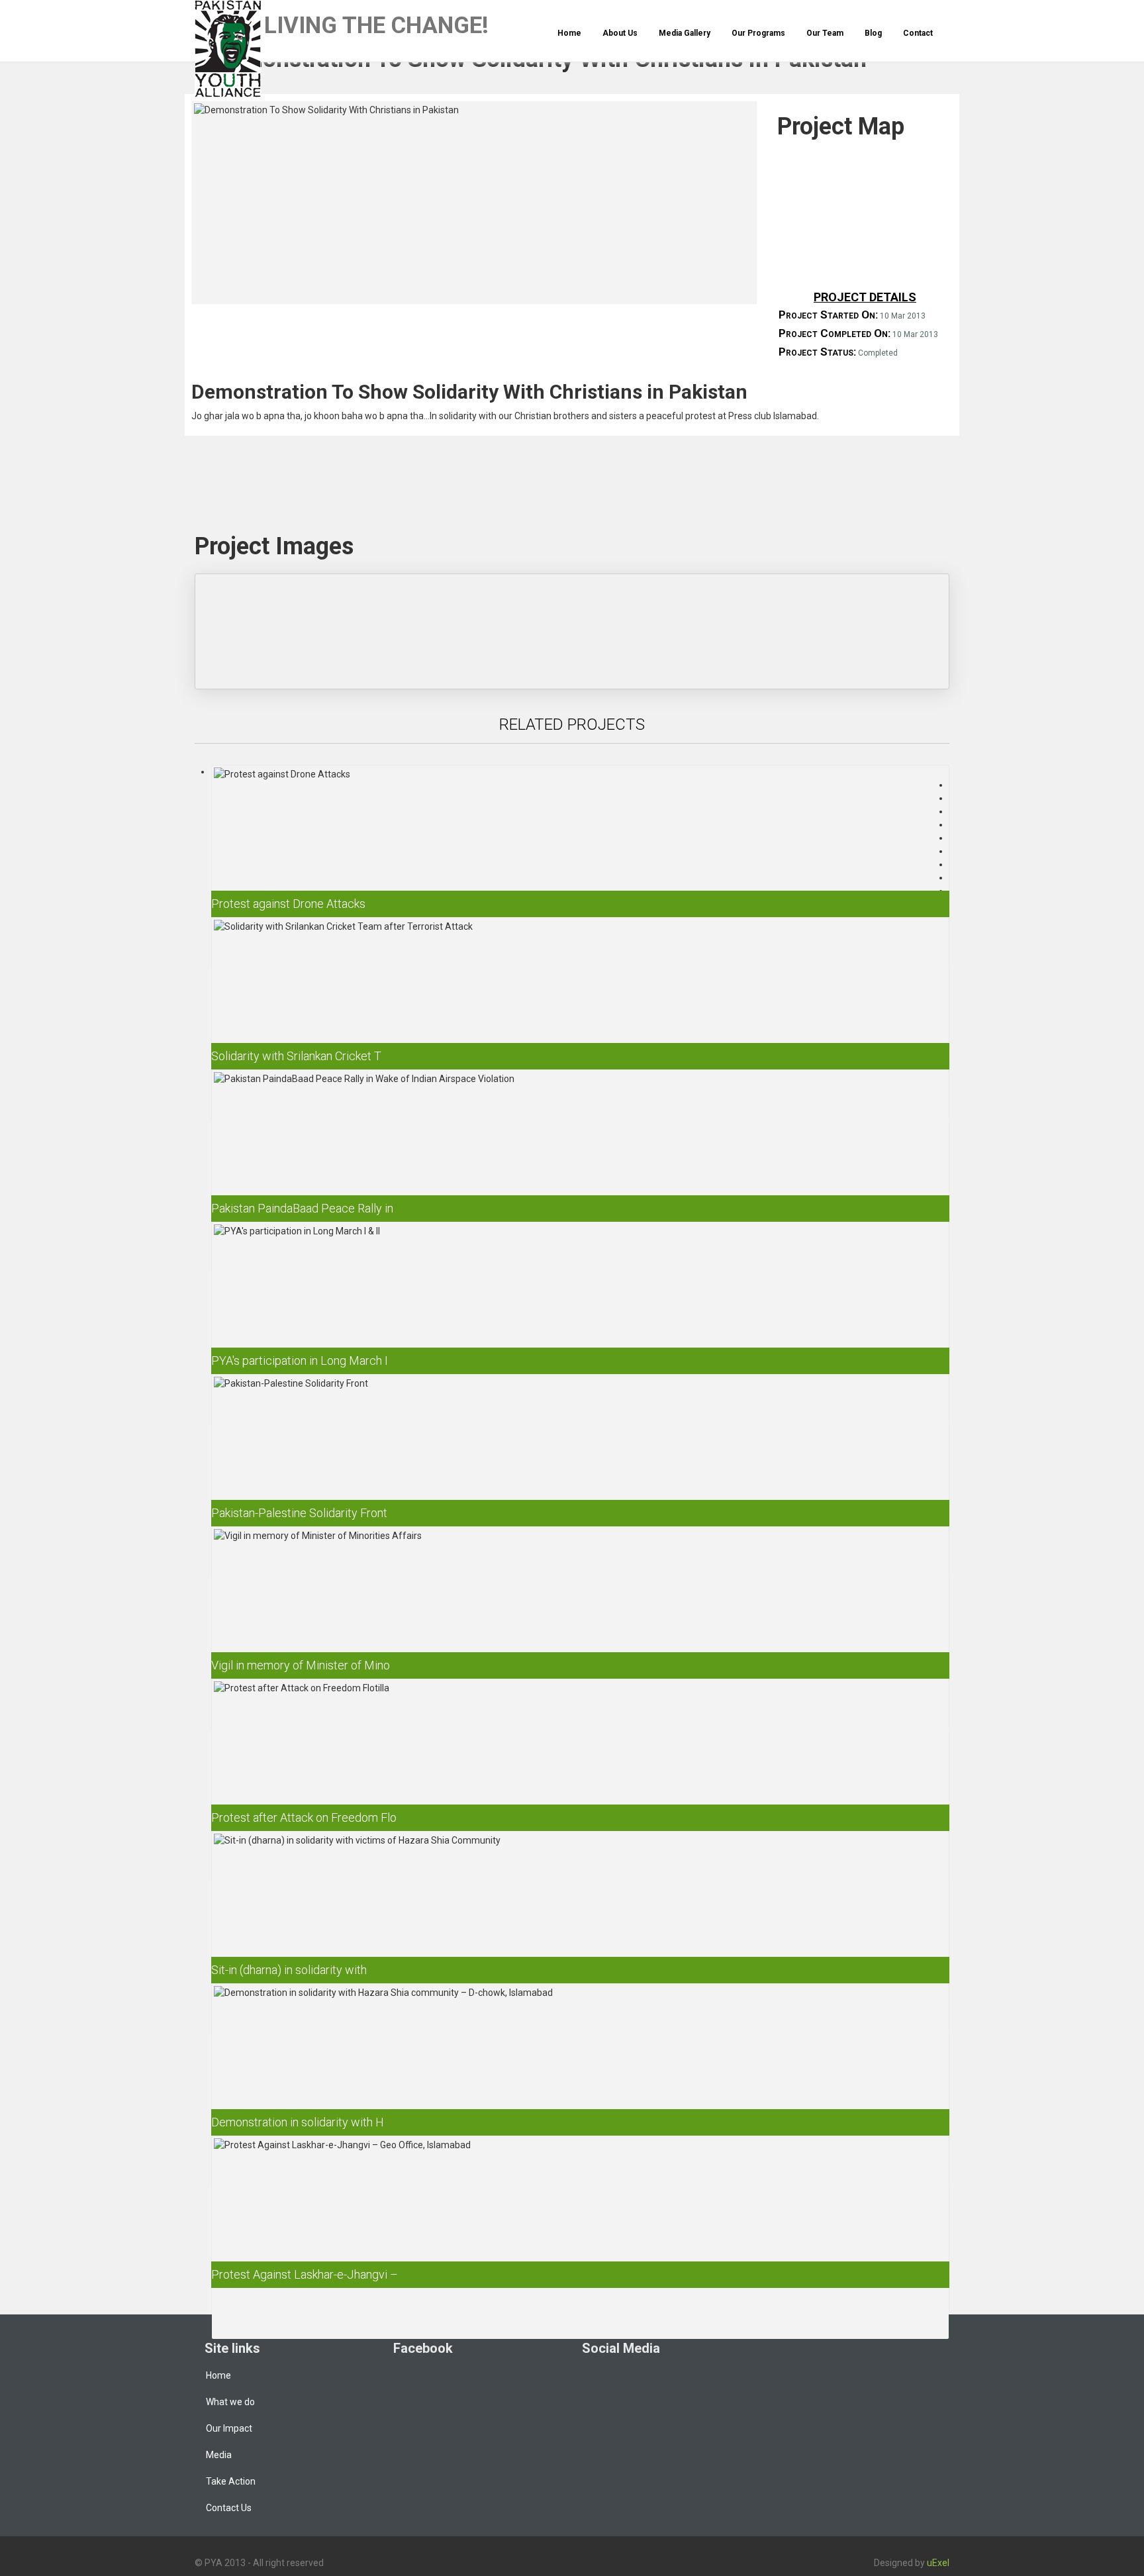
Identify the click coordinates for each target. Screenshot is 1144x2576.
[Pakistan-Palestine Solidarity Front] (580, 1459)
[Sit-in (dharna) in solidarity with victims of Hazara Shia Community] (580, 1916)
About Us (620, 33)
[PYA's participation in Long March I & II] (580, 1307)
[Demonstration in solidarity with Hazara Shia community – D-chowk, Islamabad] (580, 2068)
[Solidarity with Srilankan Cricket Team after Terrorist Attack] (580, 1002)
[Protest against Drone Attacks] (580, 850)
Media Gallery (685, 33)
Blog (873, 33)
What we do (230, 2402)
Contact (918, 33)
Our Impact (229, 2428)
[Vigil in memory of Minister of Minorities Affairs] (580, 1611)
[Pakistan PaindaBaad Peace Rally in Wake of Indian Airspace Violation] (580, 1155)
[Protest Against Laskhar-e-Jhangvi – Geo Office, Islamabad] (580, 2221)
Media (219, 2455)
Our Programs (758, 33)
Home (569, 33)
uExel (938, 2563)
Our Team (825, 33)
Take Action (231, 2481)
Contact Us (229, 2508)
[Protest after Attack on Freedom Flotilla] (580, 1764)
